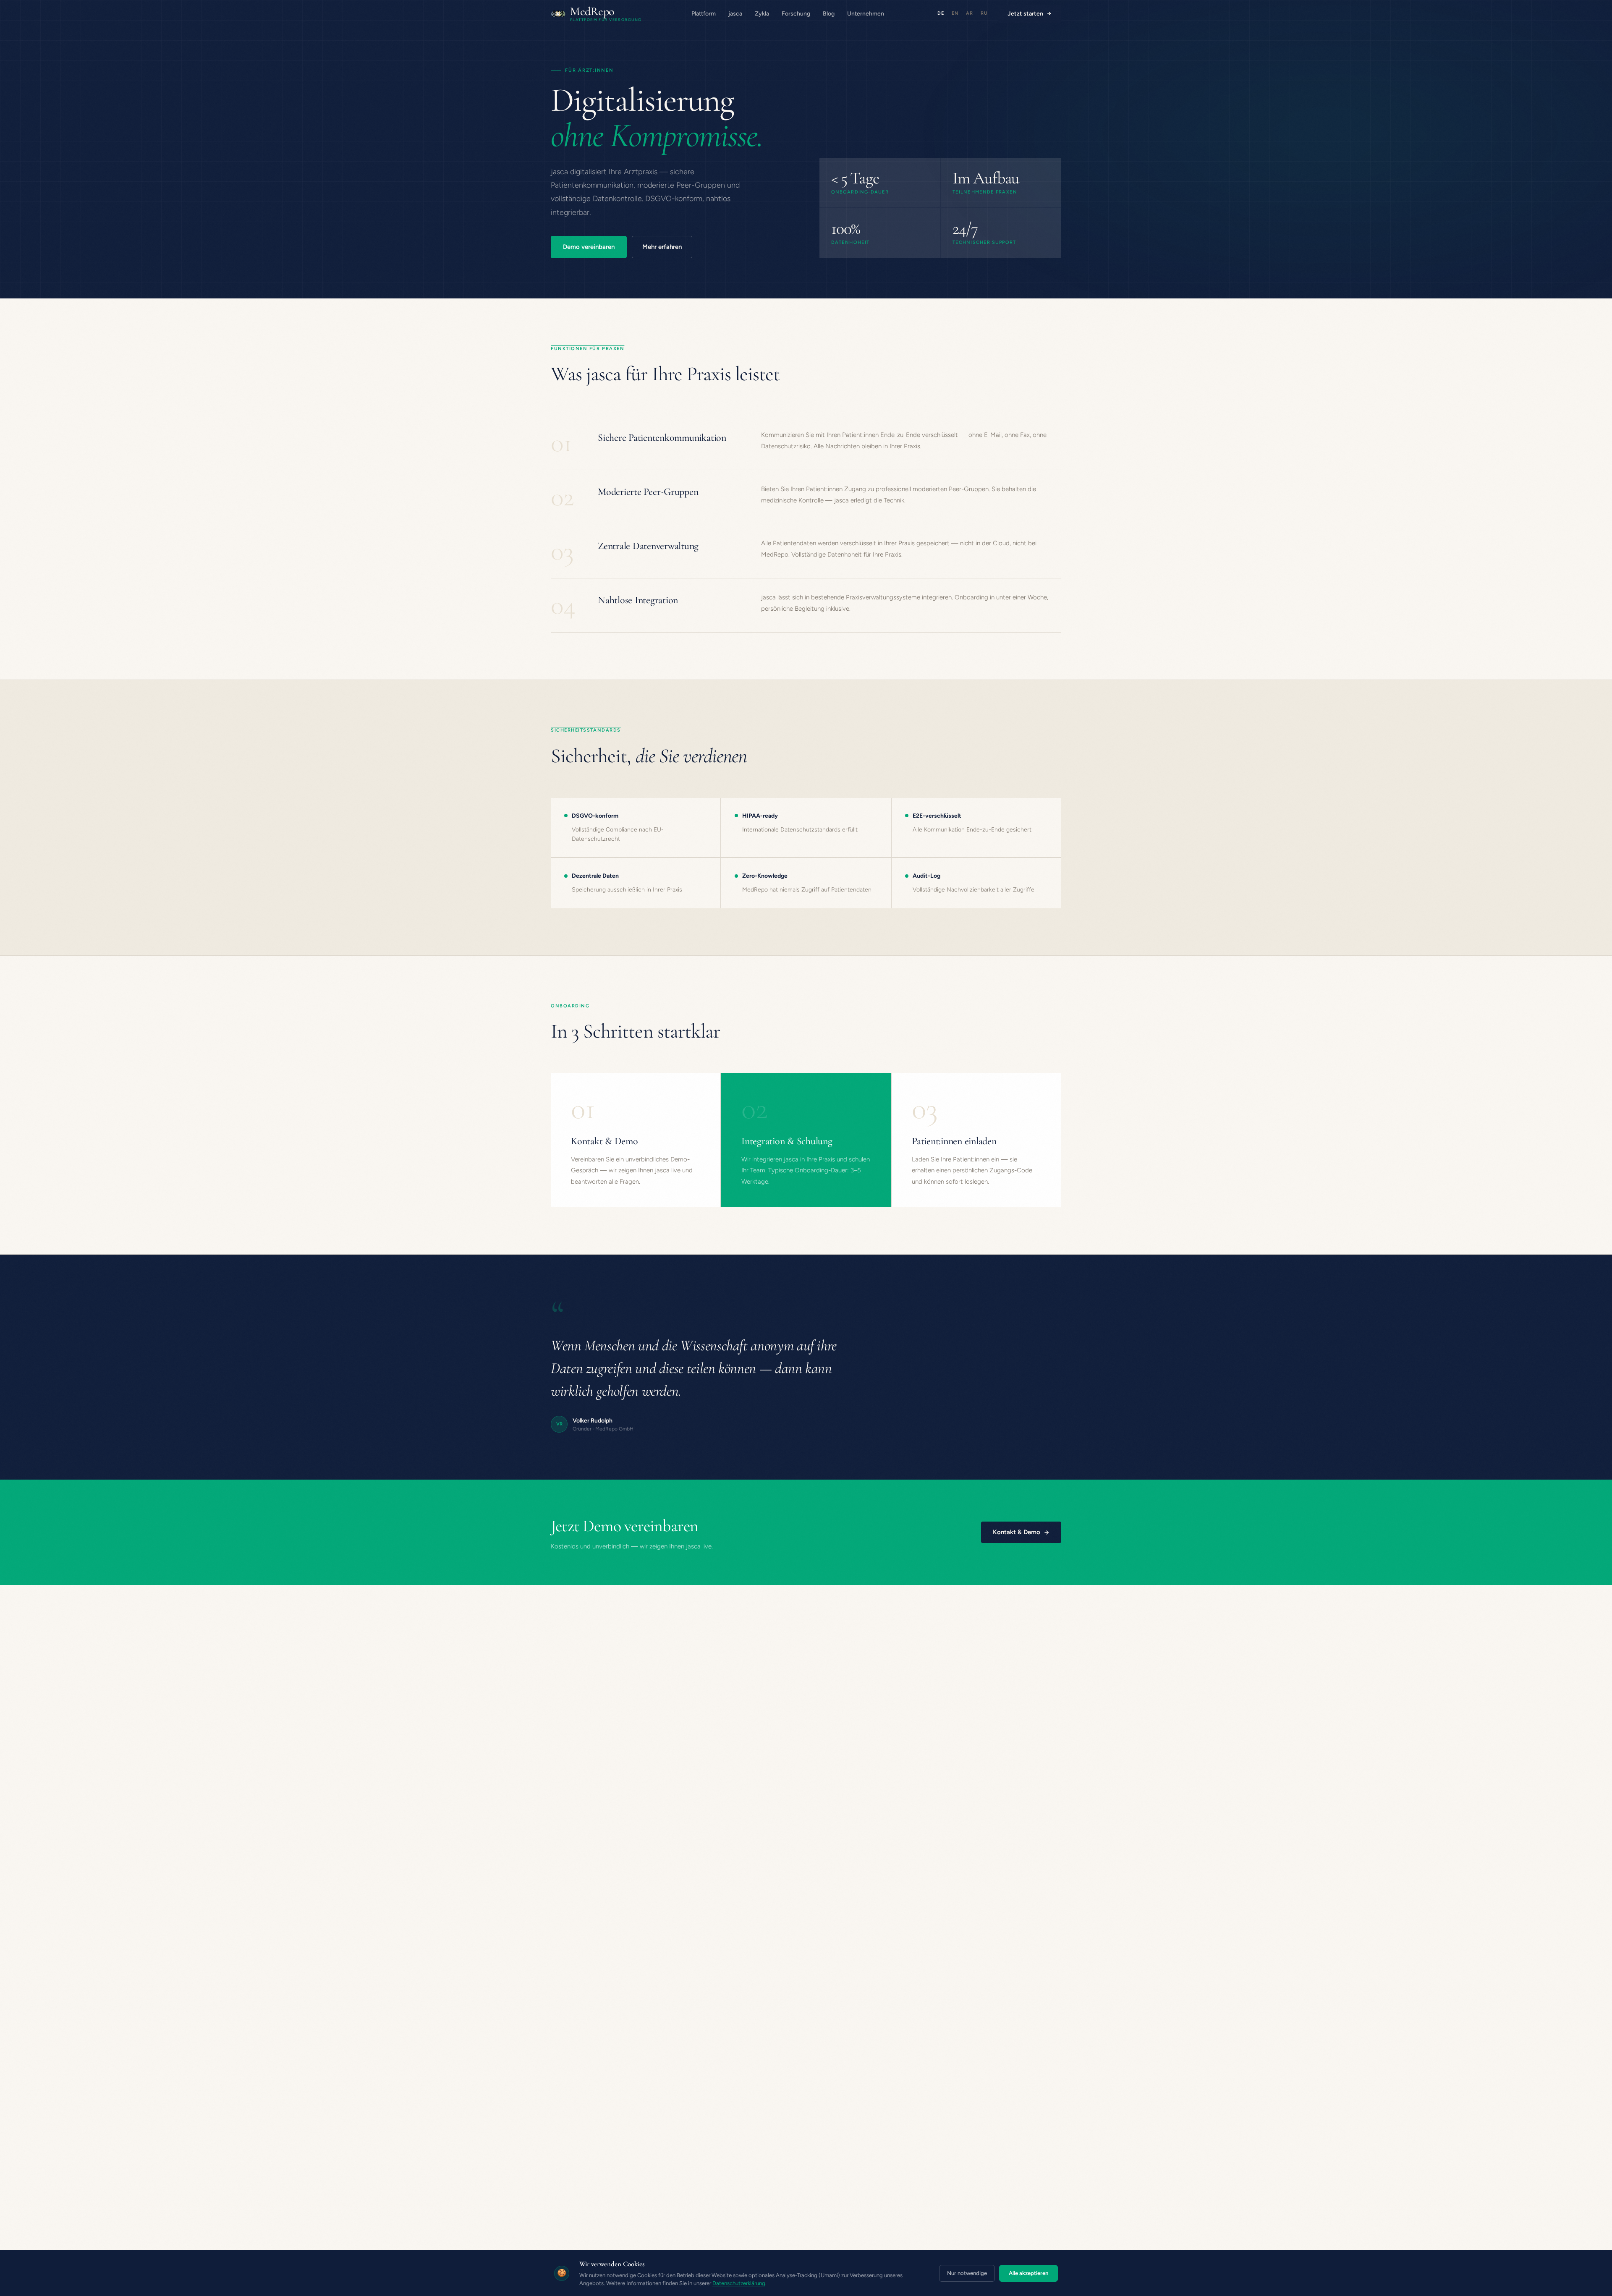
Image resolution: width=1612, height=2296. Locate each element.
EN (955, 13)
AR (970, 13)
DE (941, 13)
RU (984, 13)
